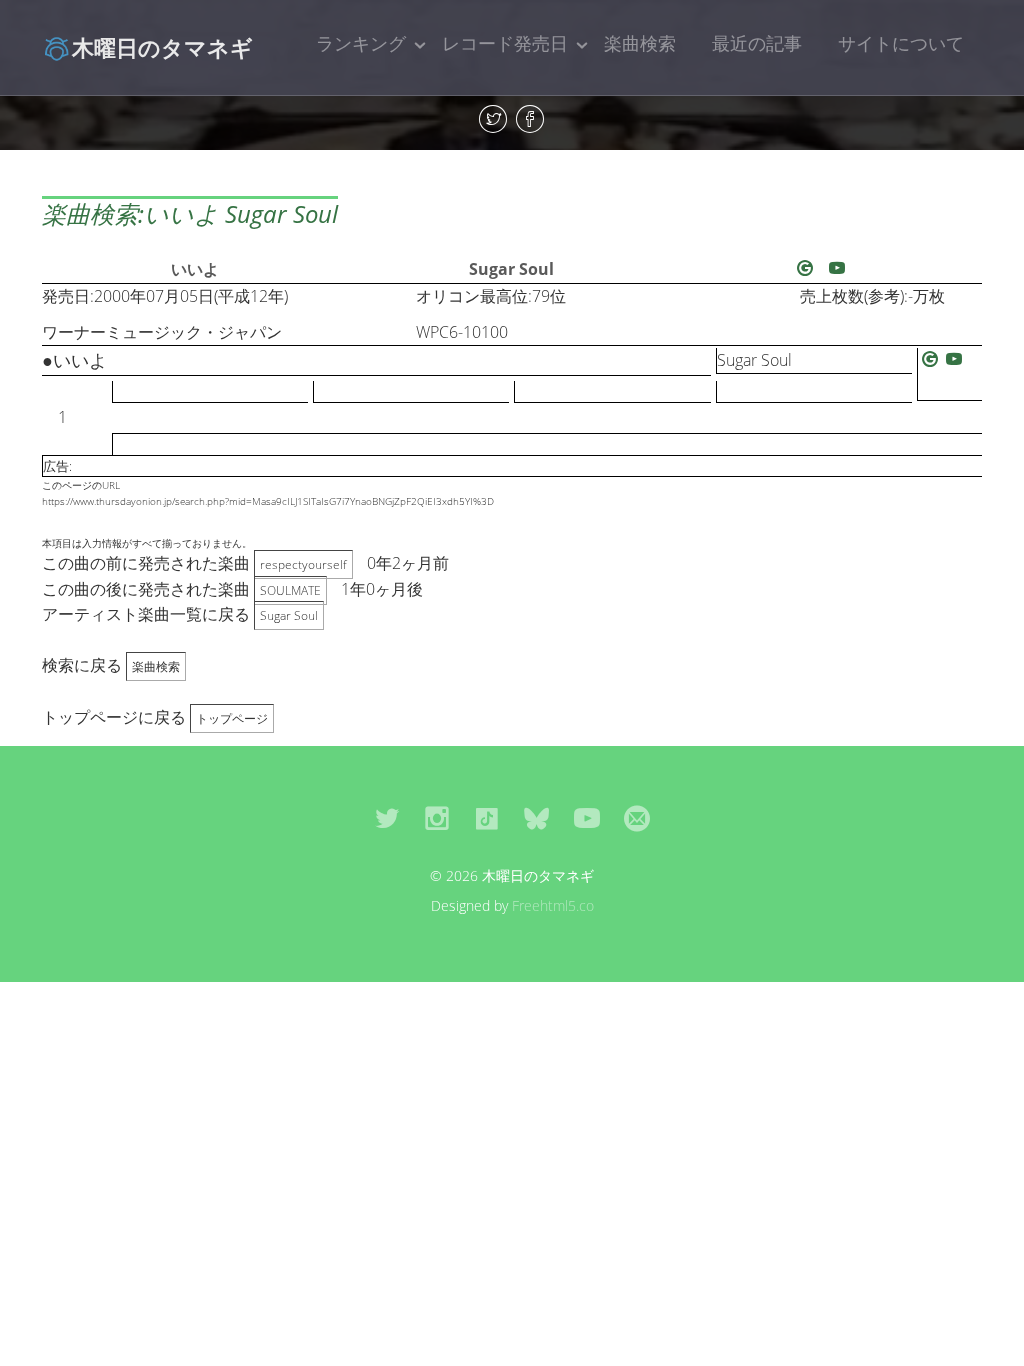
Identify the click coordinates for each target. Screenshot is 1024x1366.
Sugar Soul (511, 269)
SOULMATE (290, 590)
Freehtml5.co (553, 905)
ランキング (361, 43)
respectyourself (303, 564)
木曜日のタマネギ (162, 47)
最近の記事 (757, 43)
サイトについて (901, 43)
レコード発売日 (505, 43)
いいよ (195, 269)
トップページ (232, 718)
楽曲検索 (640, 43)
